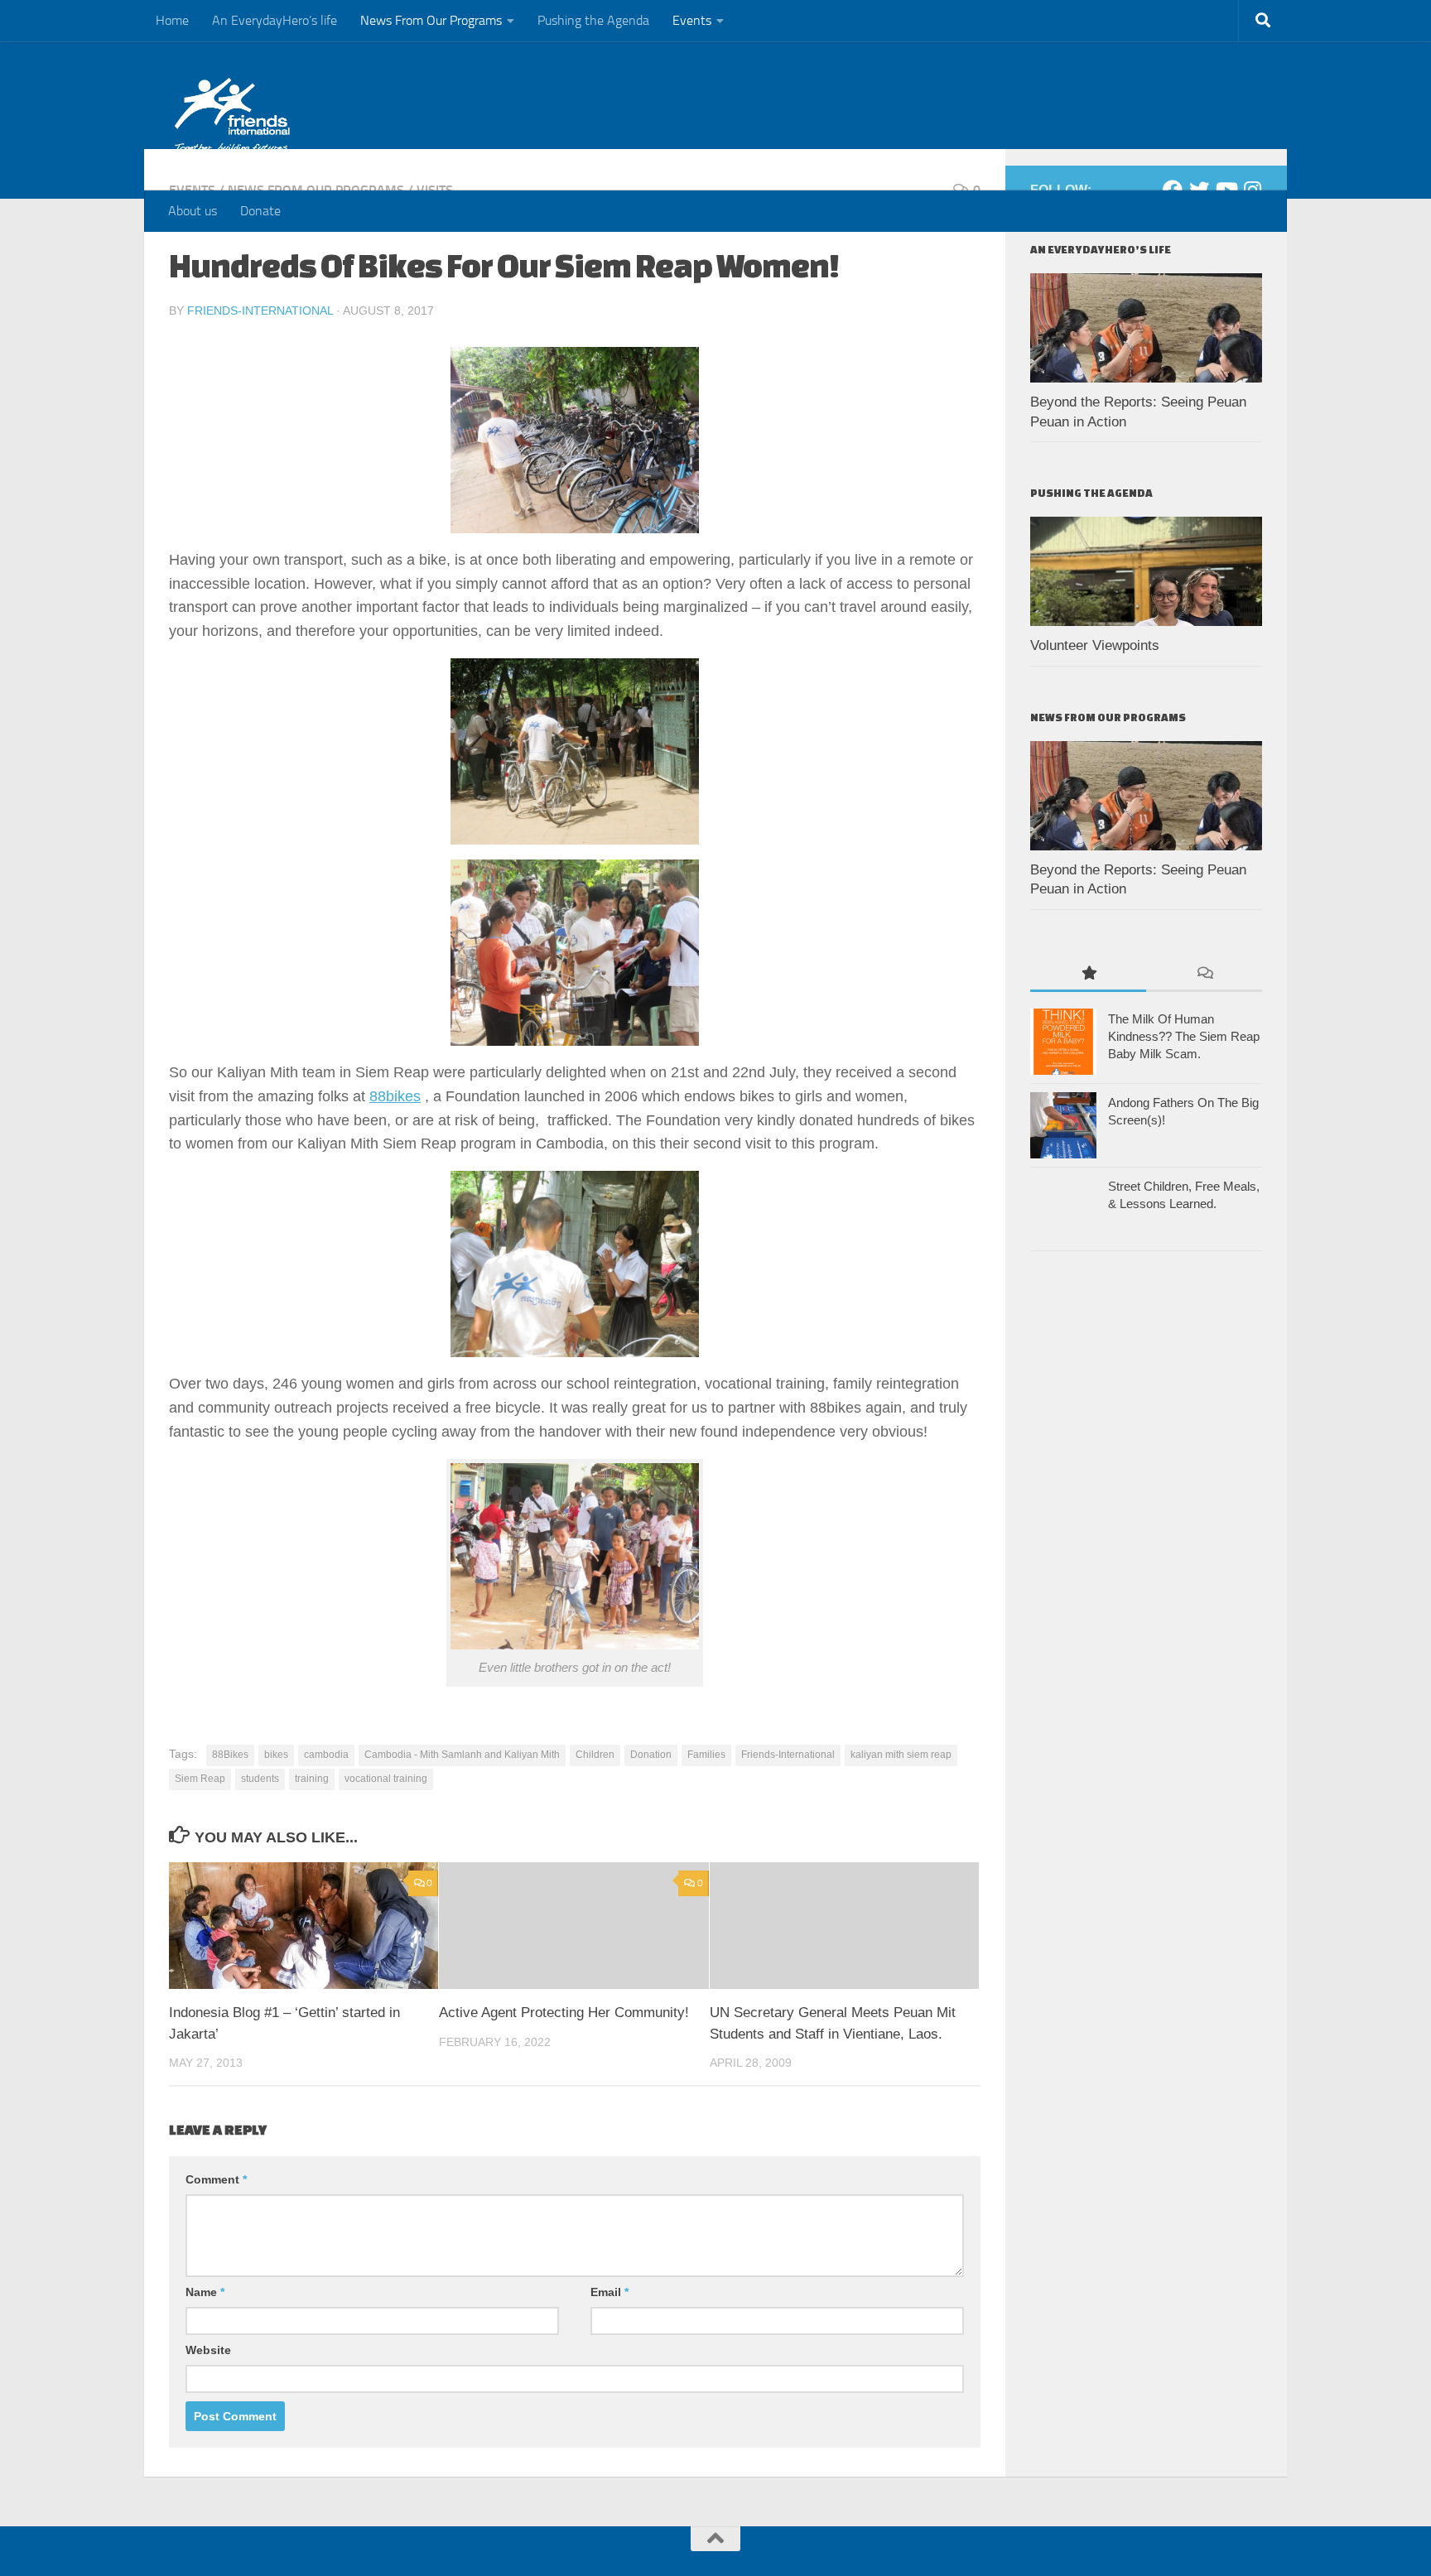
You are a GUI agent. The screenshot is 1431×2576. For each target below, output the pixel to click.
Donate (260, 211)
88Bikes (230, 1755)
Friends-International (260, 311)
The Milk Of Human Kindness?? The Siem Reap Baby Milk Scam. (1184, 1036)
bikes (276, 1755)
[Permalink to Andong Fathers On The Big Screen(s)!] (1063, 1125)
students (260, 1779)
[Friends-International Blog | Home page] (232, 116)
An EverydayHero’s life (275, 20)
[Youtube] (1226, 190)
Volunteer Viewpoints (1095, 645)
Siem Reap (200, 1779)
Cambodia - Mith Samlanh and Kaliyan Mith (462, 1755)
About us (193, 211)
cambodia (326, 1755)
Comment (216, 2179)
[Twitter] (1199, 190)
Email (609, 2292)
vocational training (386, 1779)
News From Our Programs (431, 20)
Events (692, 20)
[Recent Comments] (1204, 974)
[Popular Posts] (1088, 974)
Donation (651, 1755)
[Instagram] (1252, 190)
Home (172, 20)
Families (706, 1755)
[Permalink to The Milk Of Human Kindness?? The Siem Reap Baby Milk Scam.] (1063, 1042)
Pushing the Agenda (593, 20)
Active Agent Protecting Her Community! (564, 2013)
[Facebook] (1173, 190)
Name (205, 2292)
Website (208, 2350)
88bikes (395, 1096)
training (312, 1779)
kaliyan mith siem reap (901, 1755)
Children (595, 1755)
